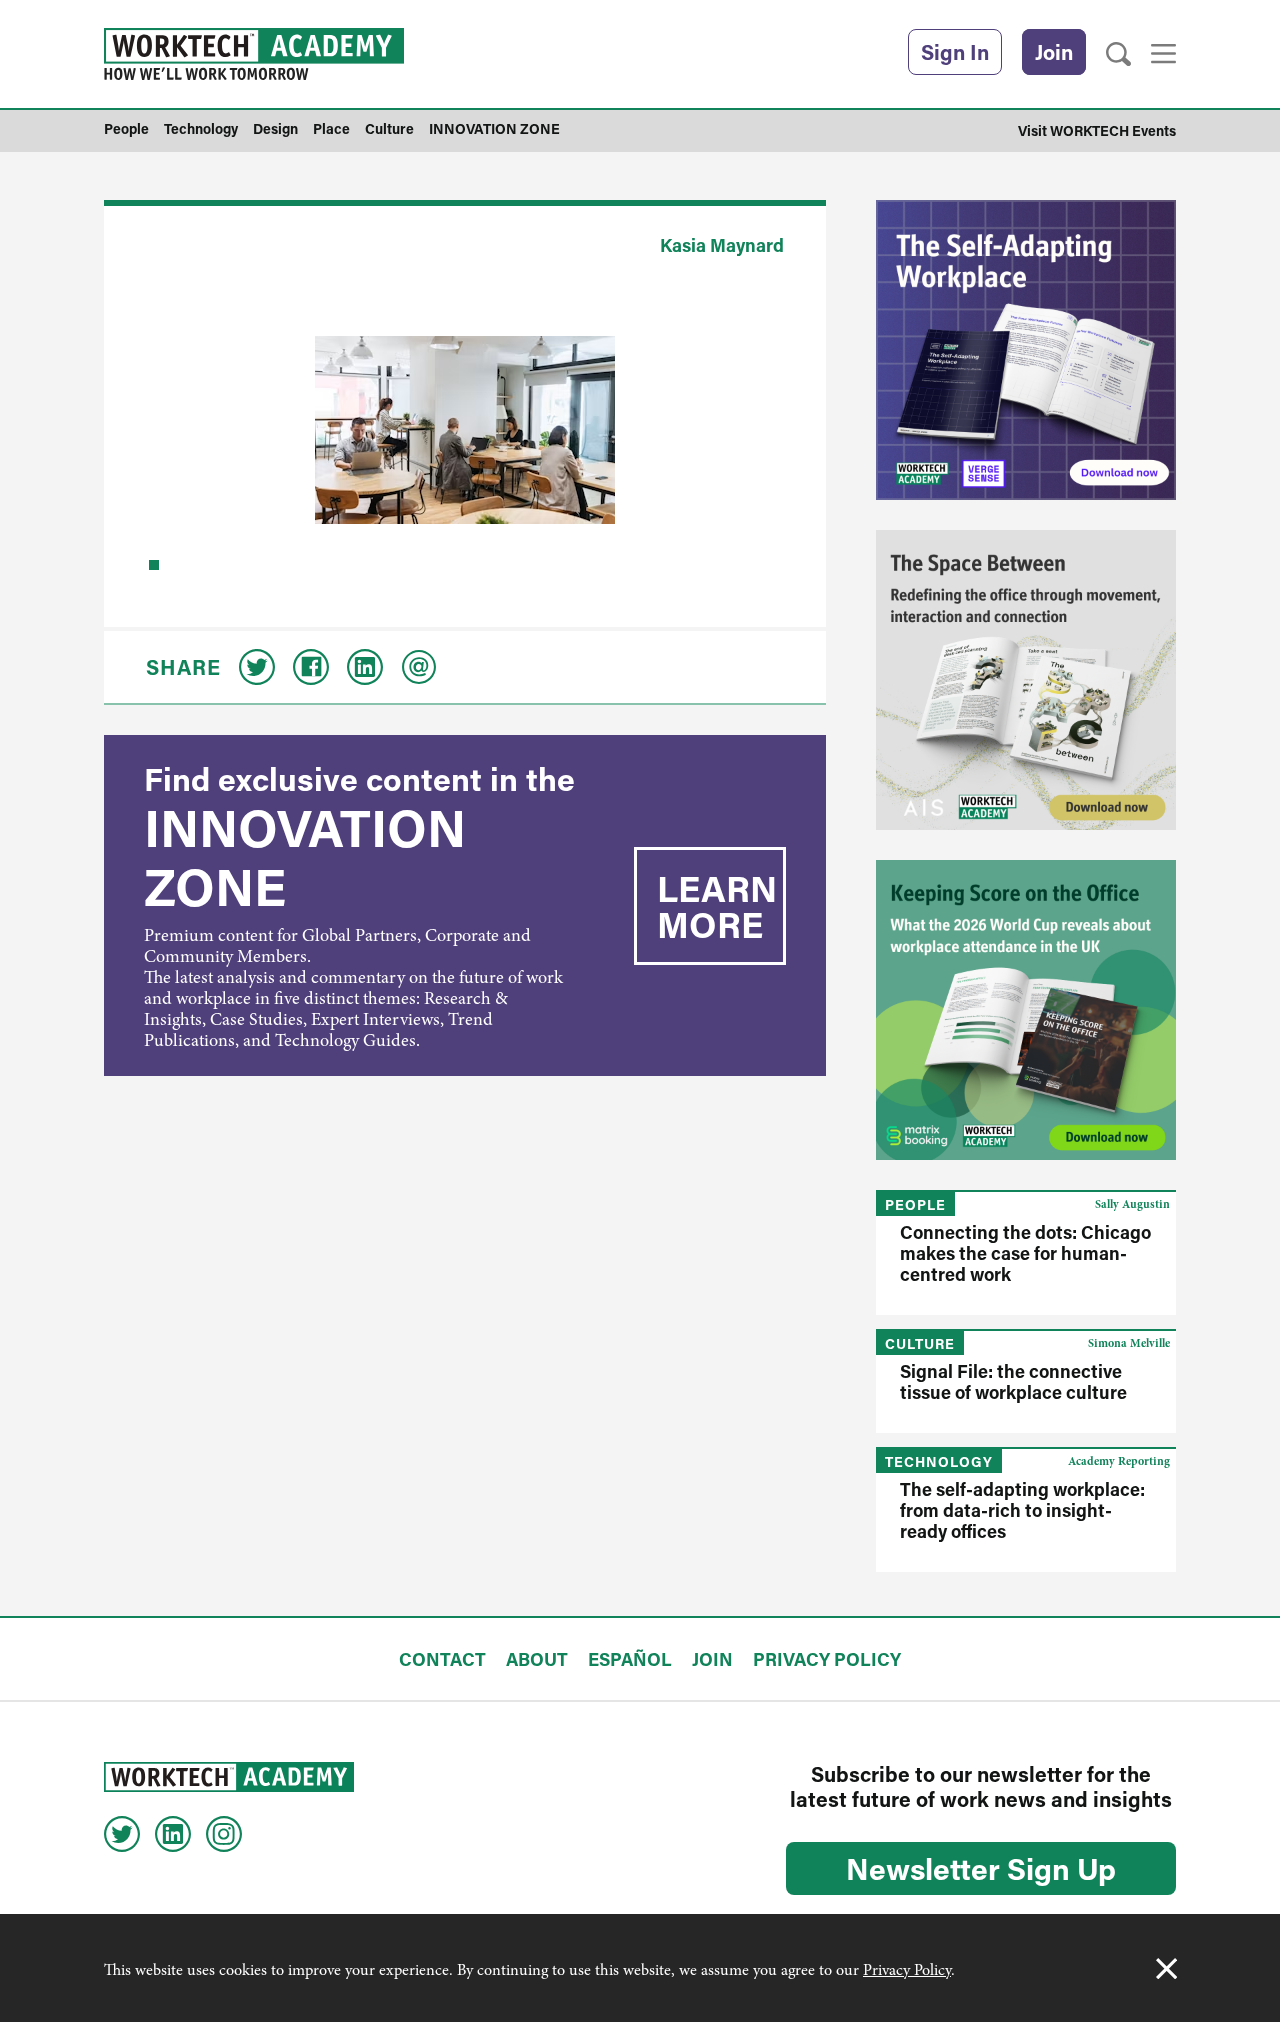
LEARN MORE (717, 906)
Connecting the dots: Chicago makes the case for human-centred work (1025, 1253)
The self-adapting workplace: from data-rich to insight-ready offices (1022, 1510)
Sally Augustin (1132, 1204)
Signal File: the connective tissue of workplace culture (1013, 1381)
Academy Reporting (1119, 1461)
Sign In (955, 52)
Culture (920, 1343)
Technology (939, 1461)
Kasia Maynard (722, 245)
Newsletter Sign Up (981, 1868)
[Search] (1118, 54)
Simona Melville (1129, 1343)
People (915, 1204)
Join (1054, 52)
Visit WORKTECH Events (1097, 130)
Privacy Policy (907, 1970)
